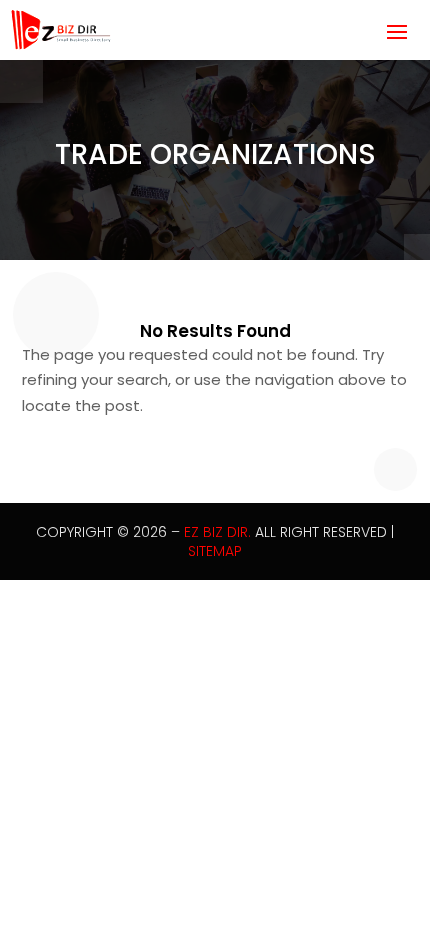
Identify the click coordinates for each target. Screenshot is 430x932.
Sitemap (215, 551)
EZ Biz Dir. (217, 532)
